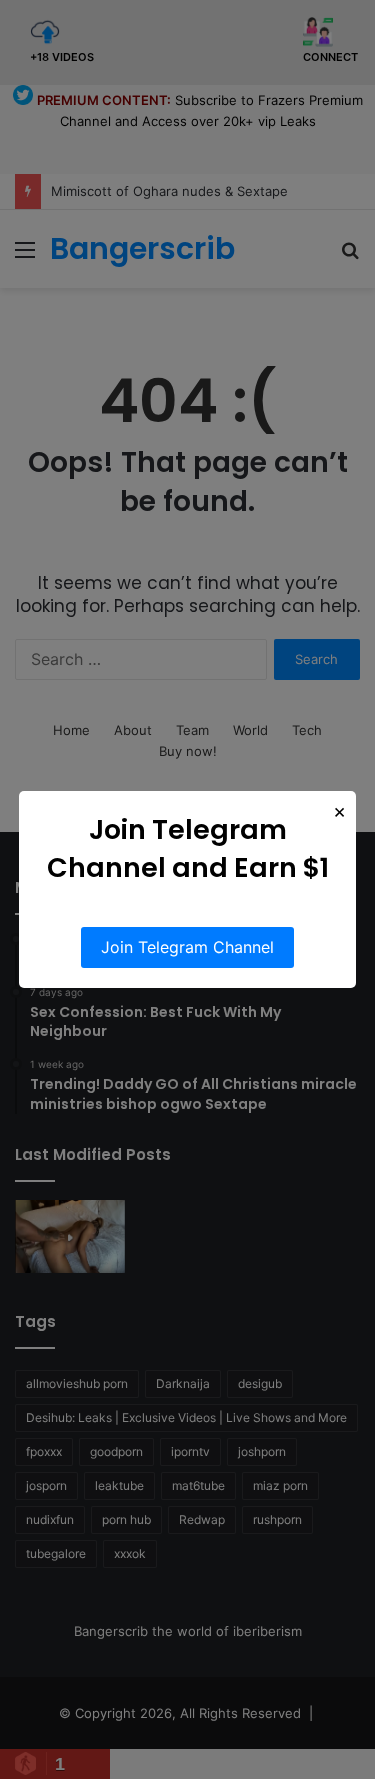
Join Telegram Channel (187, 947)
